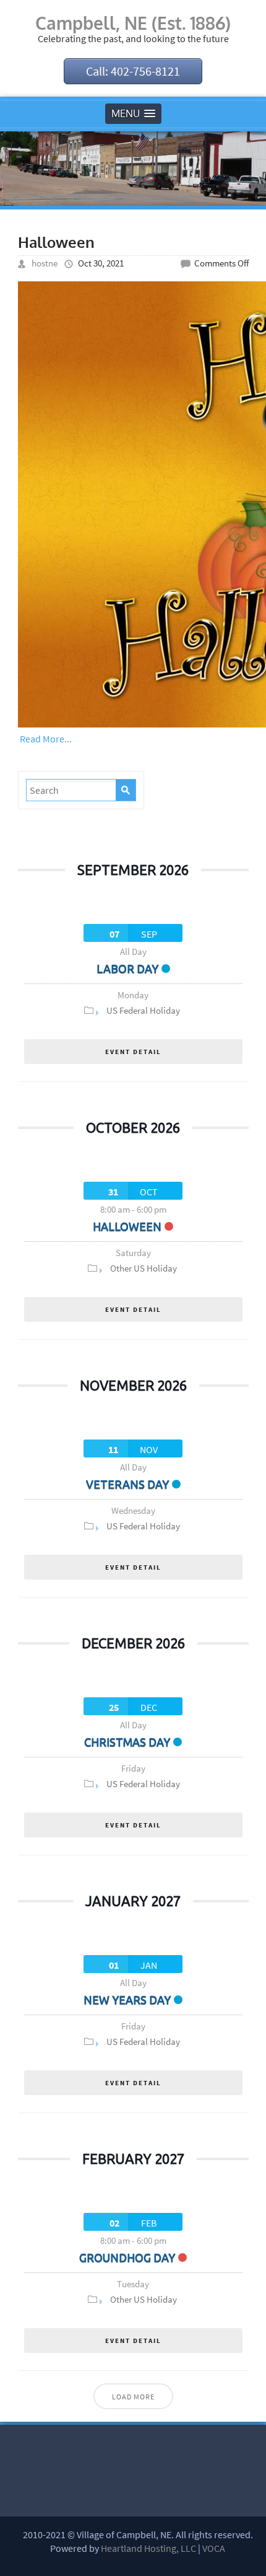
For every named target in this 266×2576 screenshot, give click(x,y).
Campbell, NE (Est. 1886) (133, 23)
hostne (45, 263)
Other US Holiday (144, 1268)
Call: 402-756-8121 (133, 71)
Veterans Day (127, 1484)
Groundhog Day (127, 2257)
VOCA (214, 2548)
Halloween (56, 242)
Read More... (46, 739)
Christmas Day (127, 1742)
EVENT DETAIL (133, 1052)
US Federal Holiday (143, 1010)
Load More (133, 2397)
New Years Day (127, 2000)
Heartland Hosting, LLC (148, 2548)
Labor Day (127, 969)
